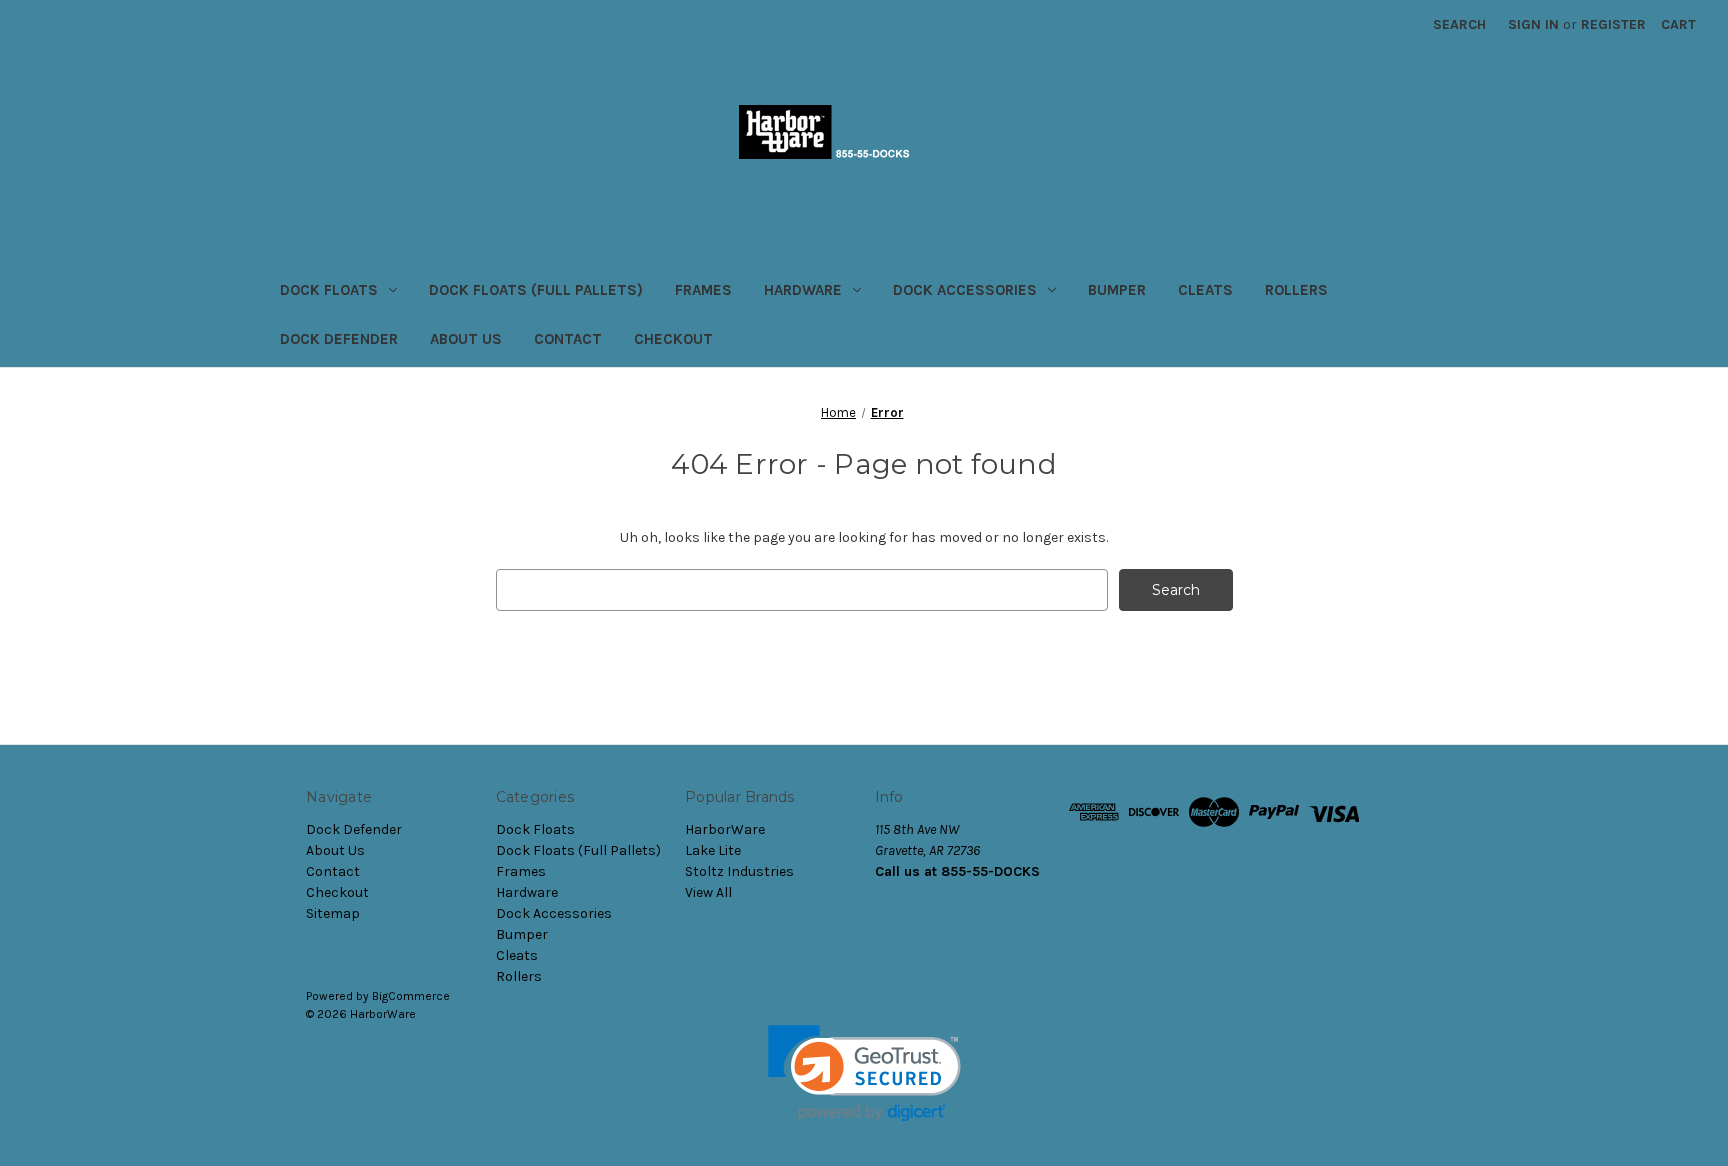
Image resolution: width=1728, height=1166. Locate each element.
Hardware (803, 290)
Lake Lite (713, 850)
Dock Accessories (965, 290)
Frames (703, 290)
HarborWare (725, 829)
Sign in (1533, 24)
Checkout (673, 339)
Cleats (1205, 290)
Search (1459, 24)
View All (708, 892)
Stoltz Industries (739, 871)
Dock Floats (329, 290)
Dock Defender (339, 339)
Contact (568, 339)
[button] (864, 1073)
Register (1613, 24)
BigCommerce (411, 996)
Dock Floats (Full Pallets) (536, 290)
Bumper (1117, 290)
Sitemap (333, 913)
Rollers (1296, 290)
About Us (466, 339)
